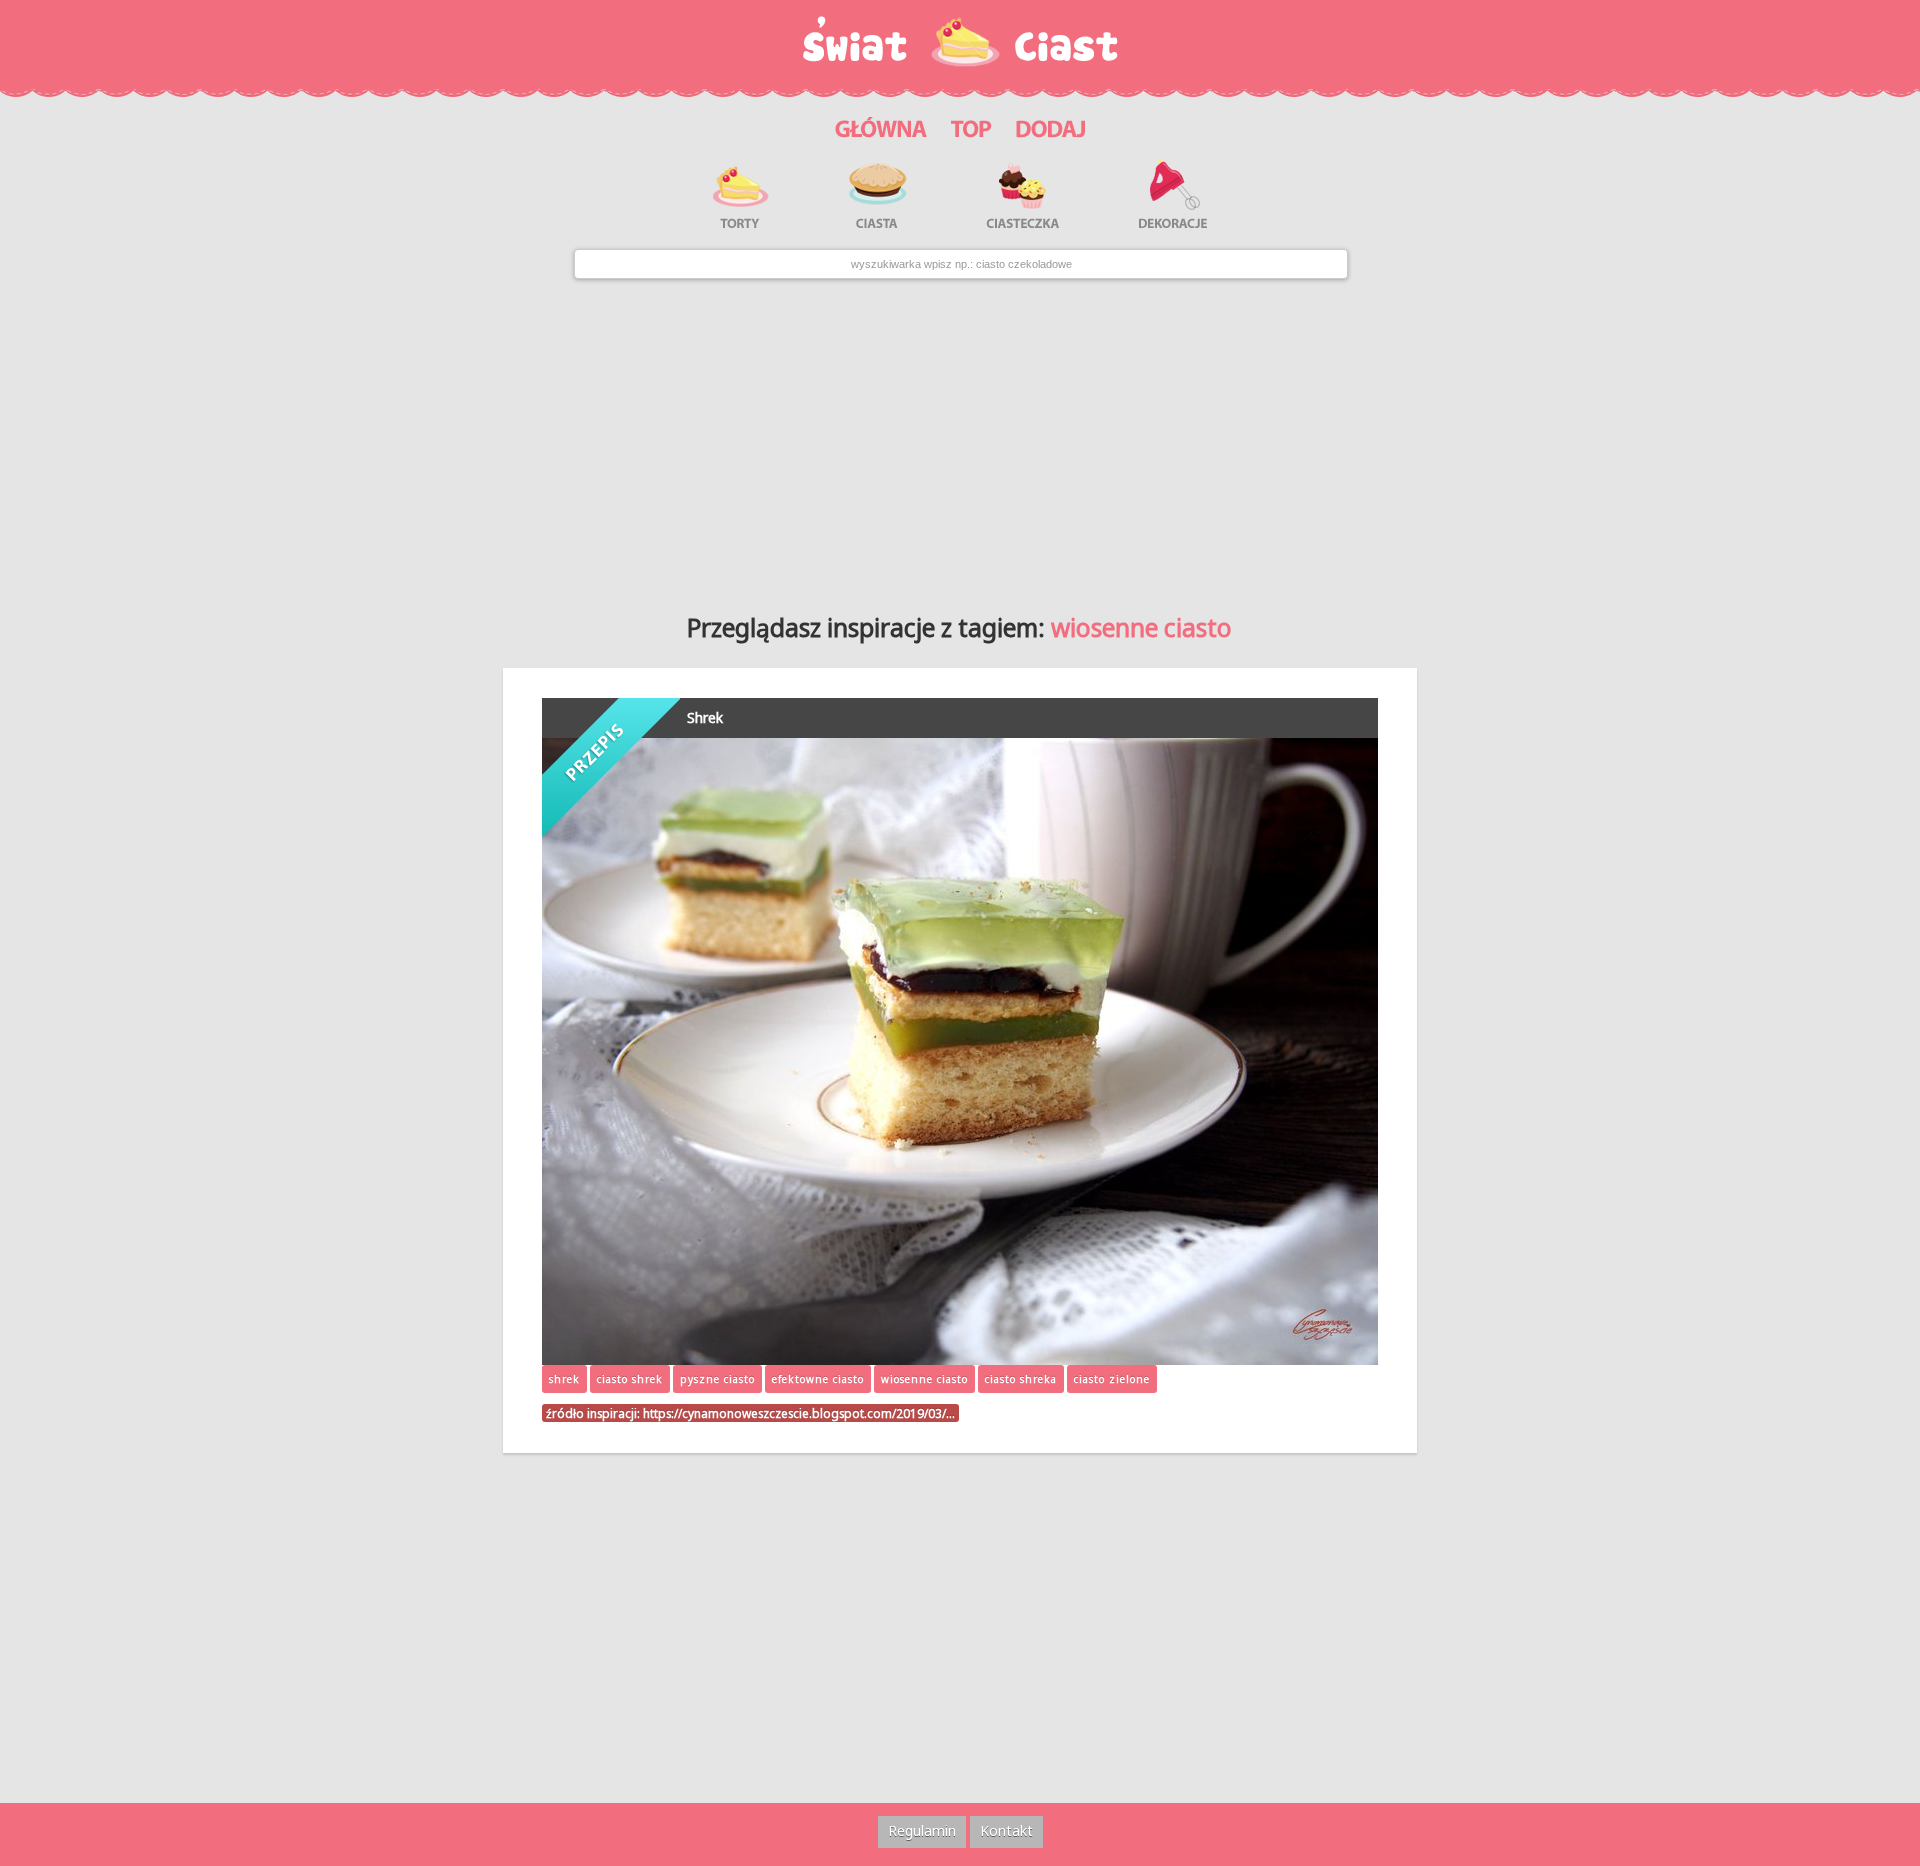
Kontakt (1006, 1830)
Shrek (705, 717)
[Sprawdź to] (971, 125)
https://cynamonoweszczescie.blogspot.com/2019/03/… (799, 1413)
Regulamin (922, 1830)
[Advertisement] (960, 439)
